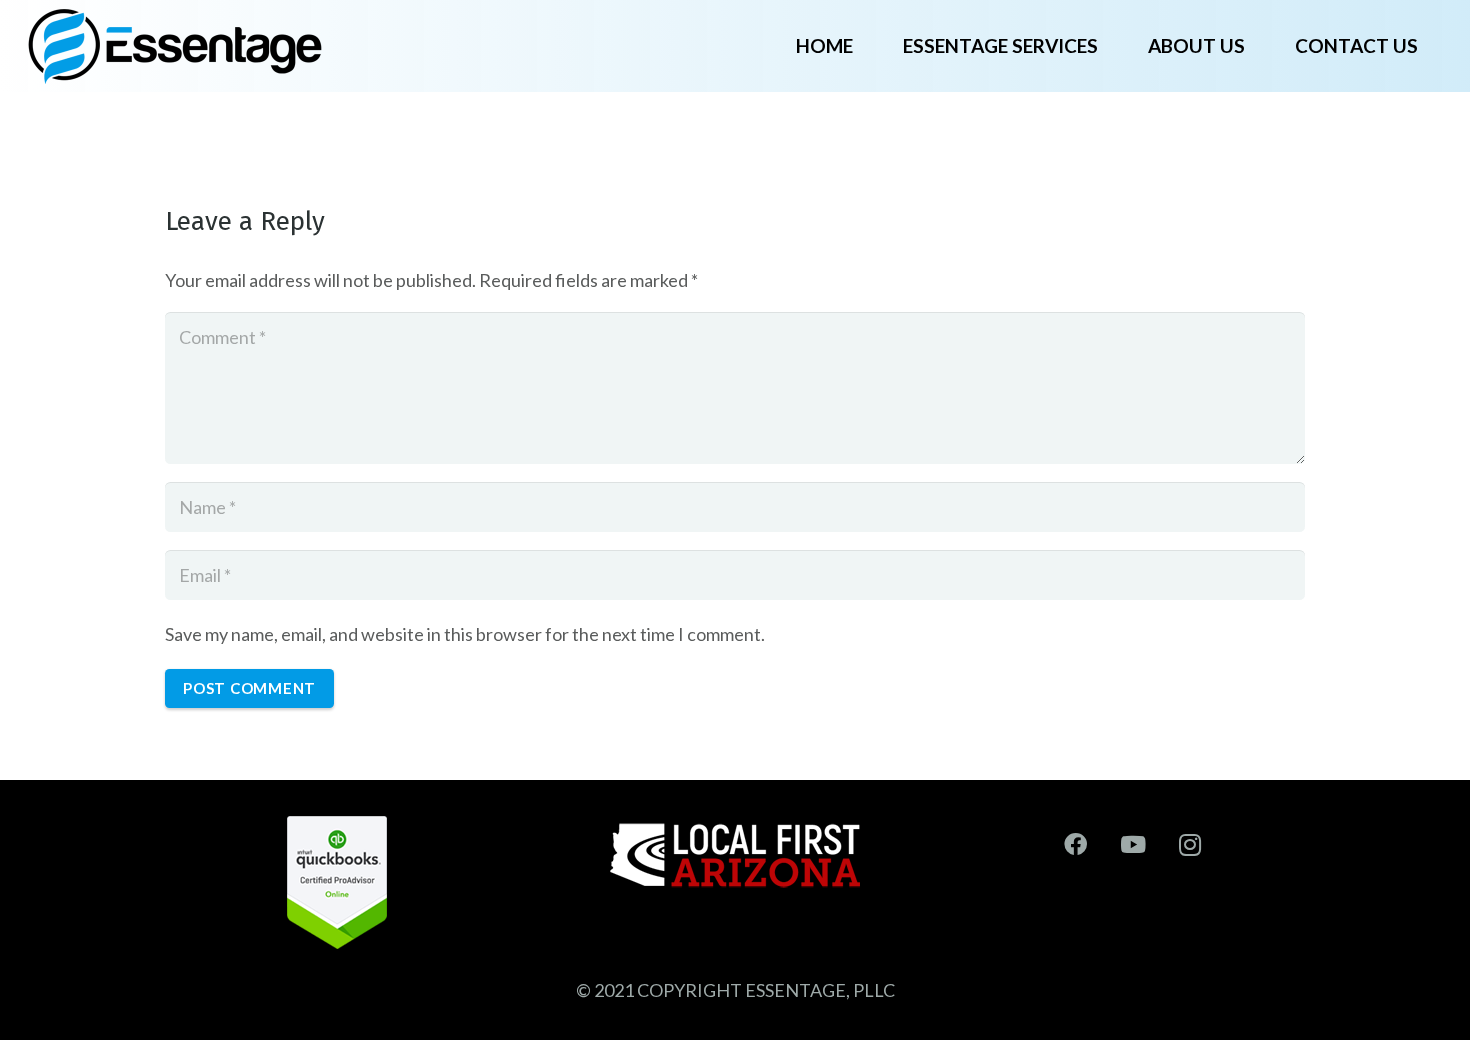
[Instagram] (1191, 845)
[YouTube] (1133, 845)
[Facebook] (1076, 845)
